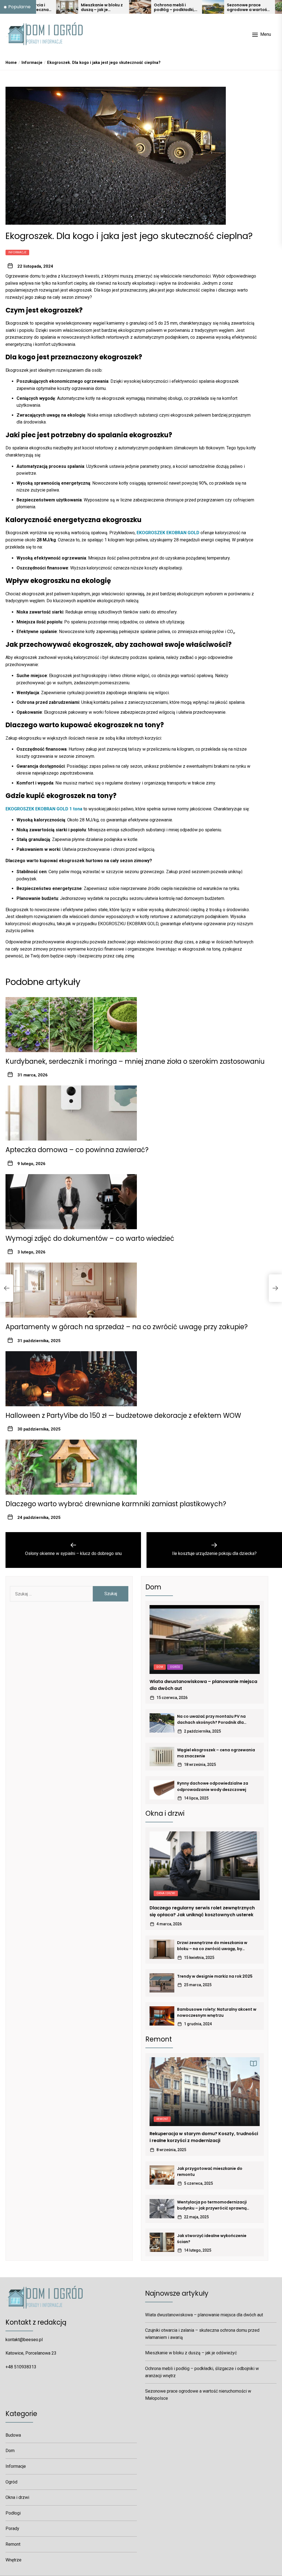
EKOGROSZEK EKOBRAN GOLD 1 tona (44, 809)
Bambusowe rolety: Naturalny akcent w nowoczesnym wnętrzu (217, 2012)
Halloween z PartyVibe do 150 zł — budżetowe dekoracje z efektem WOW (123, 1415)
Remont (162, 2119)
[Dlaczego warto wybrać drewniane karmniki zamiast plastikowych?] (71, 1467)
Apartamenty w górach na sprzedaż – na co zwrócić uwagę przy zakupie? (127, 1327)
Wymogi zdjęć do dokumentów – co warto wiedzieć (90, 1238)
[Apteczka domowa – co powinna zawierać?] (71, 1113)
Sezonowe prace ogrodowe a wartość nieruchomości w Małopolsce (194, 7)
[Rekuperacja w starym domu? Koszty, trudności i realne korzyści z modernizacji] (205, 2092)
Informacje (17, 252)
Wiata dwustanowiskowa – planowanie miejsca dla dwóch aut (203, 1685)
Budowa (13, 2435)
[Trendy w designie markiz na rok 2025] (162, 1983)
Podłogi (13, 2513)
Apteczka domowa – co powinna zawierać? (77, 1150)
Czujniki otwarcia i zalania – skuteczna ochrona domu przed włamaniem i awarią (202, 2334)
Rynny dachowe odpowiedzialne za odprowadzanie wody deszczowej (213, 1786)
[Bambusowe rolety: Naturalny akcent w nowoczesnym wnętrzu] (162, 2016)
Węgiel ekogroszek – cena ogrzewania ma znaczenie (216, 1753)
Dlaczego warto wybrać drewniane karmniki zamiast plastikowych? (116, 1504)
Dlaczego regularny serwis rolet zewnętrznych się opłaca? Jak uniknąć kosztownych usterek (202, 1911)
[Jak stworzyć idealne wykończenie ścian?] (162, 2242)
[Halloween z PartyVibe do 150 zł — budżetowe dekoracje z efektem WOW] (71, 1379)
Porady (12, 2529)
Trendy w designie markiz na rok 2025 (215, 1976)
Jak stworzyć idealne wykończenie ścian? (212, 2239)
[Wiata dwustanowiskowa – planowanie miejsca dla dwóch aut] (205, 1639)
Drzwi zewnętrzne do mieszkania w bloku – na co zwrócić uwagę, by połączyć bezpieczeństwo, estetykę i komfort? (214, 1946)
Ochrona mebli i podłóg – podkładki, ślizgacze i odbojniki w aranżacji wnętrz (120, 7)
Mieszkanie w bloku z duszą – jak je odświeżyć (47, 7)
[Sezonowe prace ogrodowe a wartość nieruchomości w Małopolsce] (159, 7)
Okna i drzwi (166, 1893)
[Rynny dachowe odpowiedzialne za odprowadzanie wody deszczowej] (162, 1790)
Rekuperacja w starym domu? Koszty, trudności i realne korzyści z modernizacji (204, 2137)
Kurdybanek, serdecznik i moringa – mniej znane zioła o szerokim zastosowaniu (135, 1061)
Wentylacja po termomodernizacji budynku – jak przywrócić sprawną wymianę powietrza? (212, 2205)
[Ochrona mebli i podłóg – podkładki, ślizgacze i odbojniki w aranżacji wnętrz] (86, 7)
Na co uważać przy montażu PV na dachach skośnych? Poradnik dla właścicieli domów (211, 1720)
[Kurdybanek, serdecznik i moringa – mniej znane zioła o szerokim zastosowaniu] (232, 7)
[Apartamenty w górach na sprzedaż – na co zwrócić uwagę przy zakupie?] (71, 1290)
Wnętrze (13, 2560)
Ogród (175, 1667)
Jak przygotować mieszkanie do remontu (210, 2171)
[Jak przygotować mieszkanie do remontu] (162, 2175)
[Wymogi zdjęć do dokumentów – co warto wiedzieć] (71, 1202)
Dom (160, 1667)
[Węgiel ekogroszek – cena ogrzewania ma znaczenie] (162, 1757)
